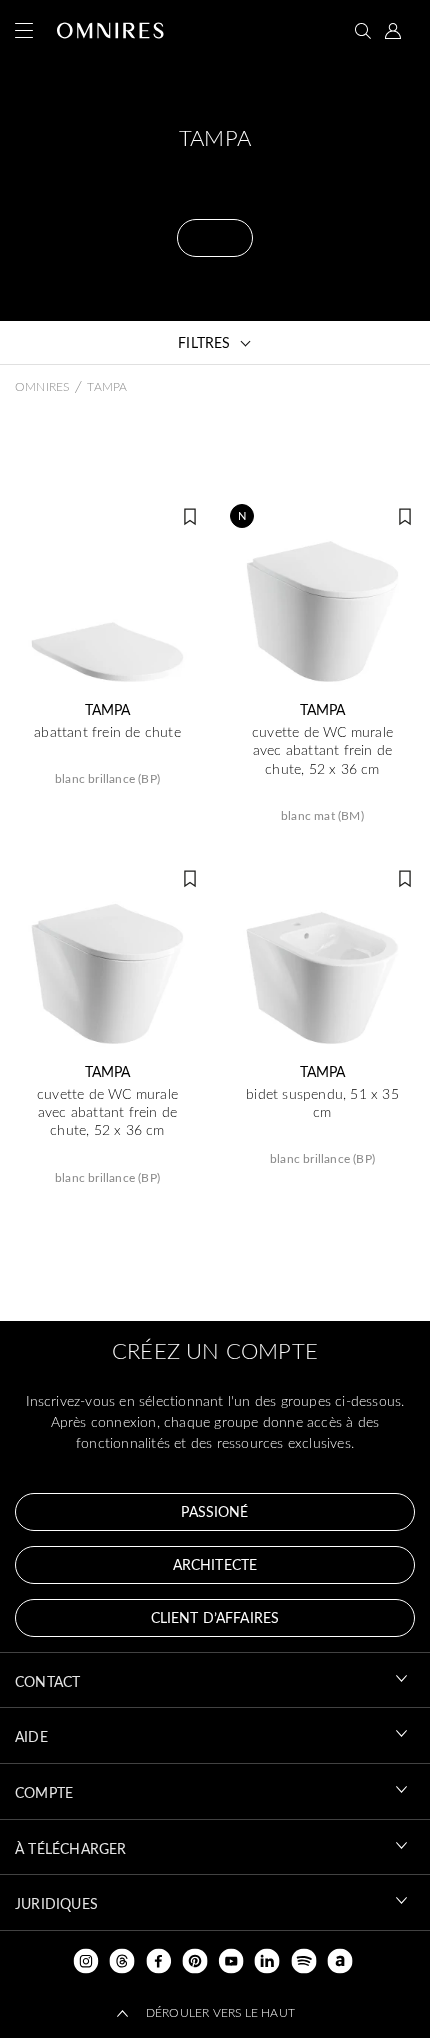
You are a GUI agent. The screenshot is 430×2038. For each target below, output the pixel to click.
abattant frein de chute (107, 732)
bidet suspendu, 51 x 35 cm (322, 1103)
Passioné (214, 1511)
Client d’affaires (215, 1617)
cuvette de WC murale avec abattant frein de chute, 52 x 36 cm (322, 750)
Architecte (215, 1564)
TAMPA (108, 710)
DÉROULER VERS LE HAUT (220, 2012)
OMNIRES (42, 386)
